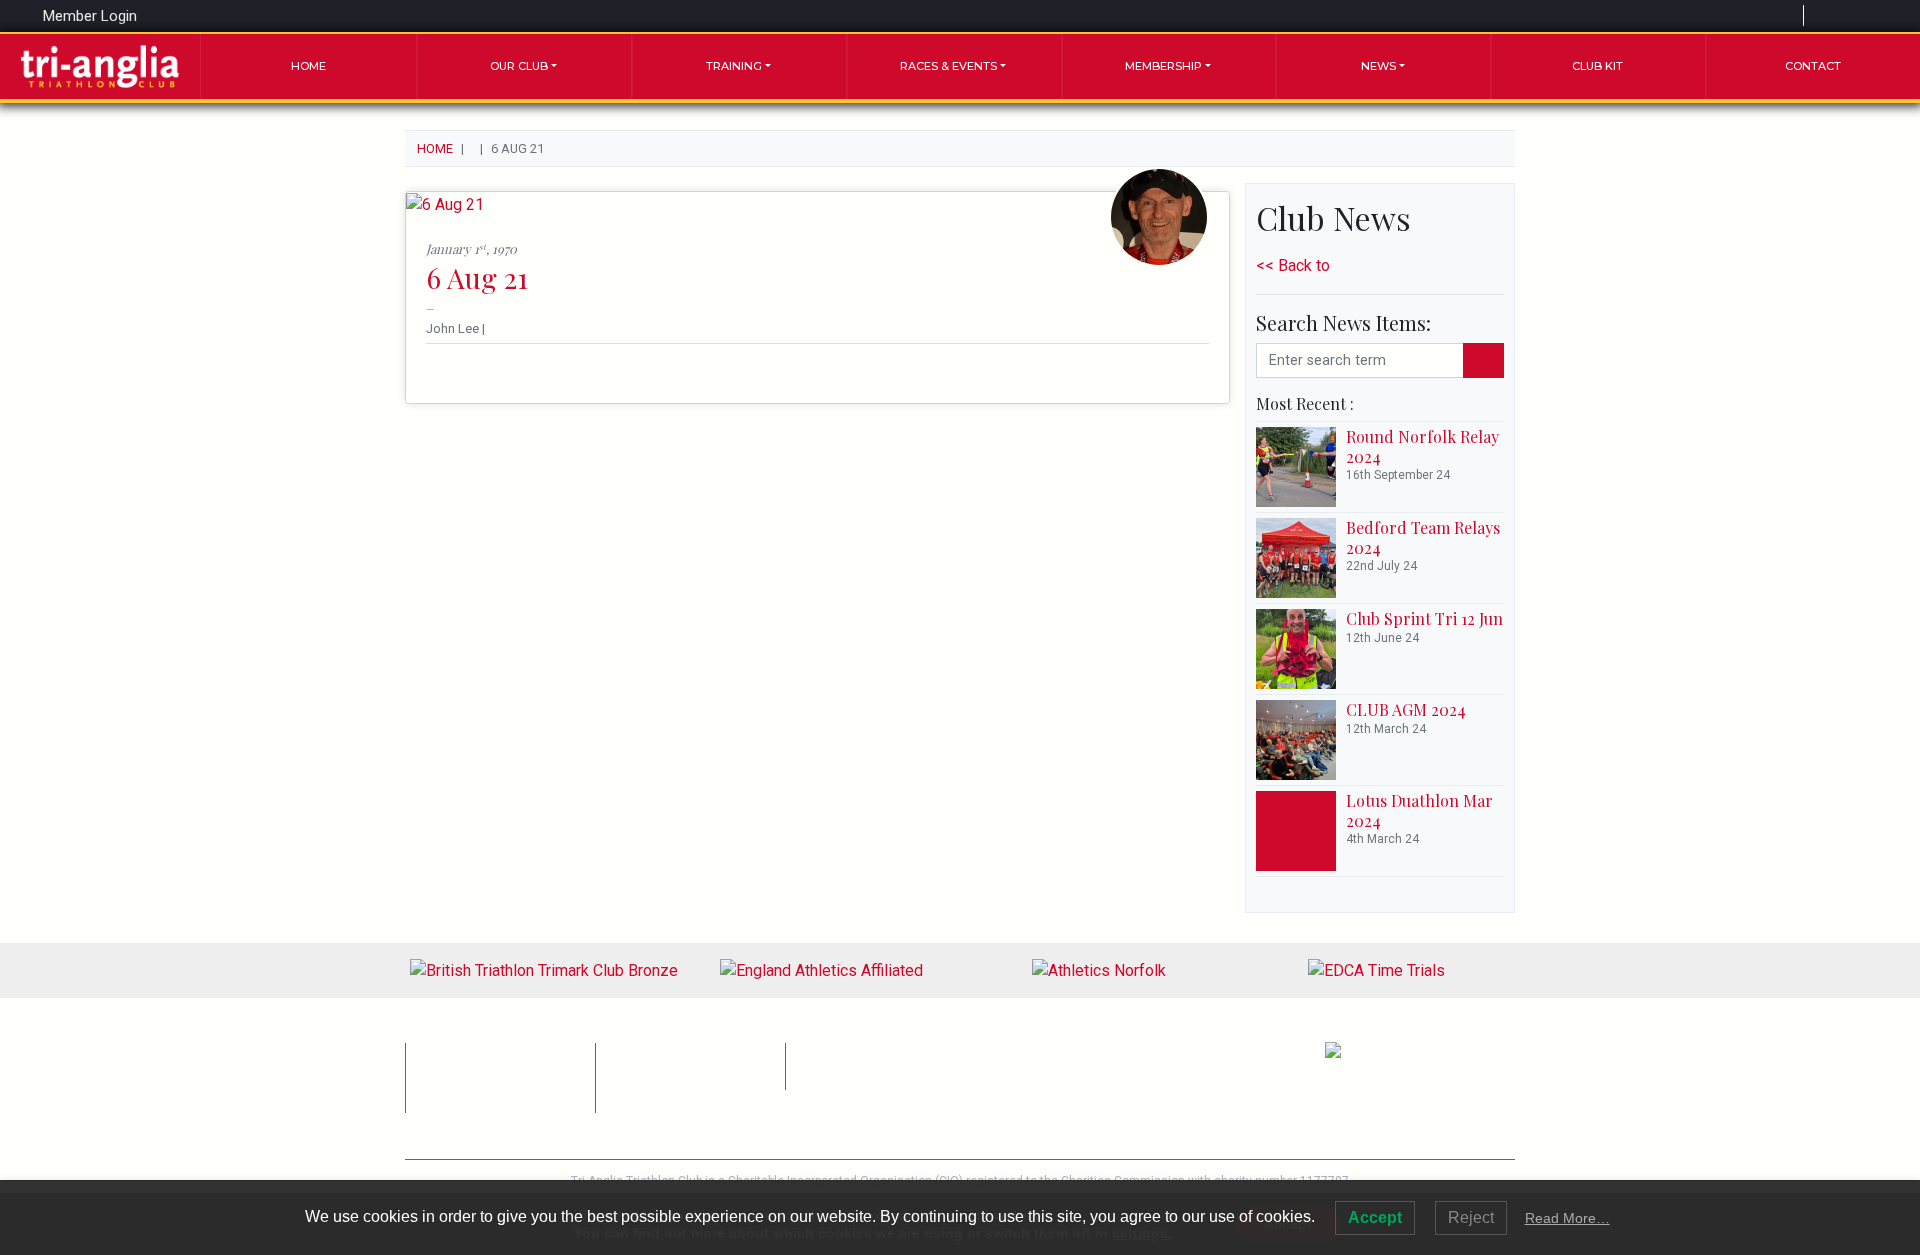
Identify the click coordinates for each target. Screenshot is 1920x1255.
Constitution (643, 1052)
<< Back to (1293, 265)
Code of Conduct (657, 1075)
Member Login (88, 16)
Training (734, 66)
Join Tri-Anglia (459, 1099)
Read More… (1567, 1218)
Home (308, 66)
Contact (1813, 66)
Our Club (519, 66)
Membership (1163, 66)
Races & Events (948, 66)
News (1378, 66)
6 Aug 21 (477, 277)
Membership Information (489, 1052)
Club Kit (1597, 66)
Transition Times (845, 1075)
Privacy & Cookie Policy (864, 1052)
